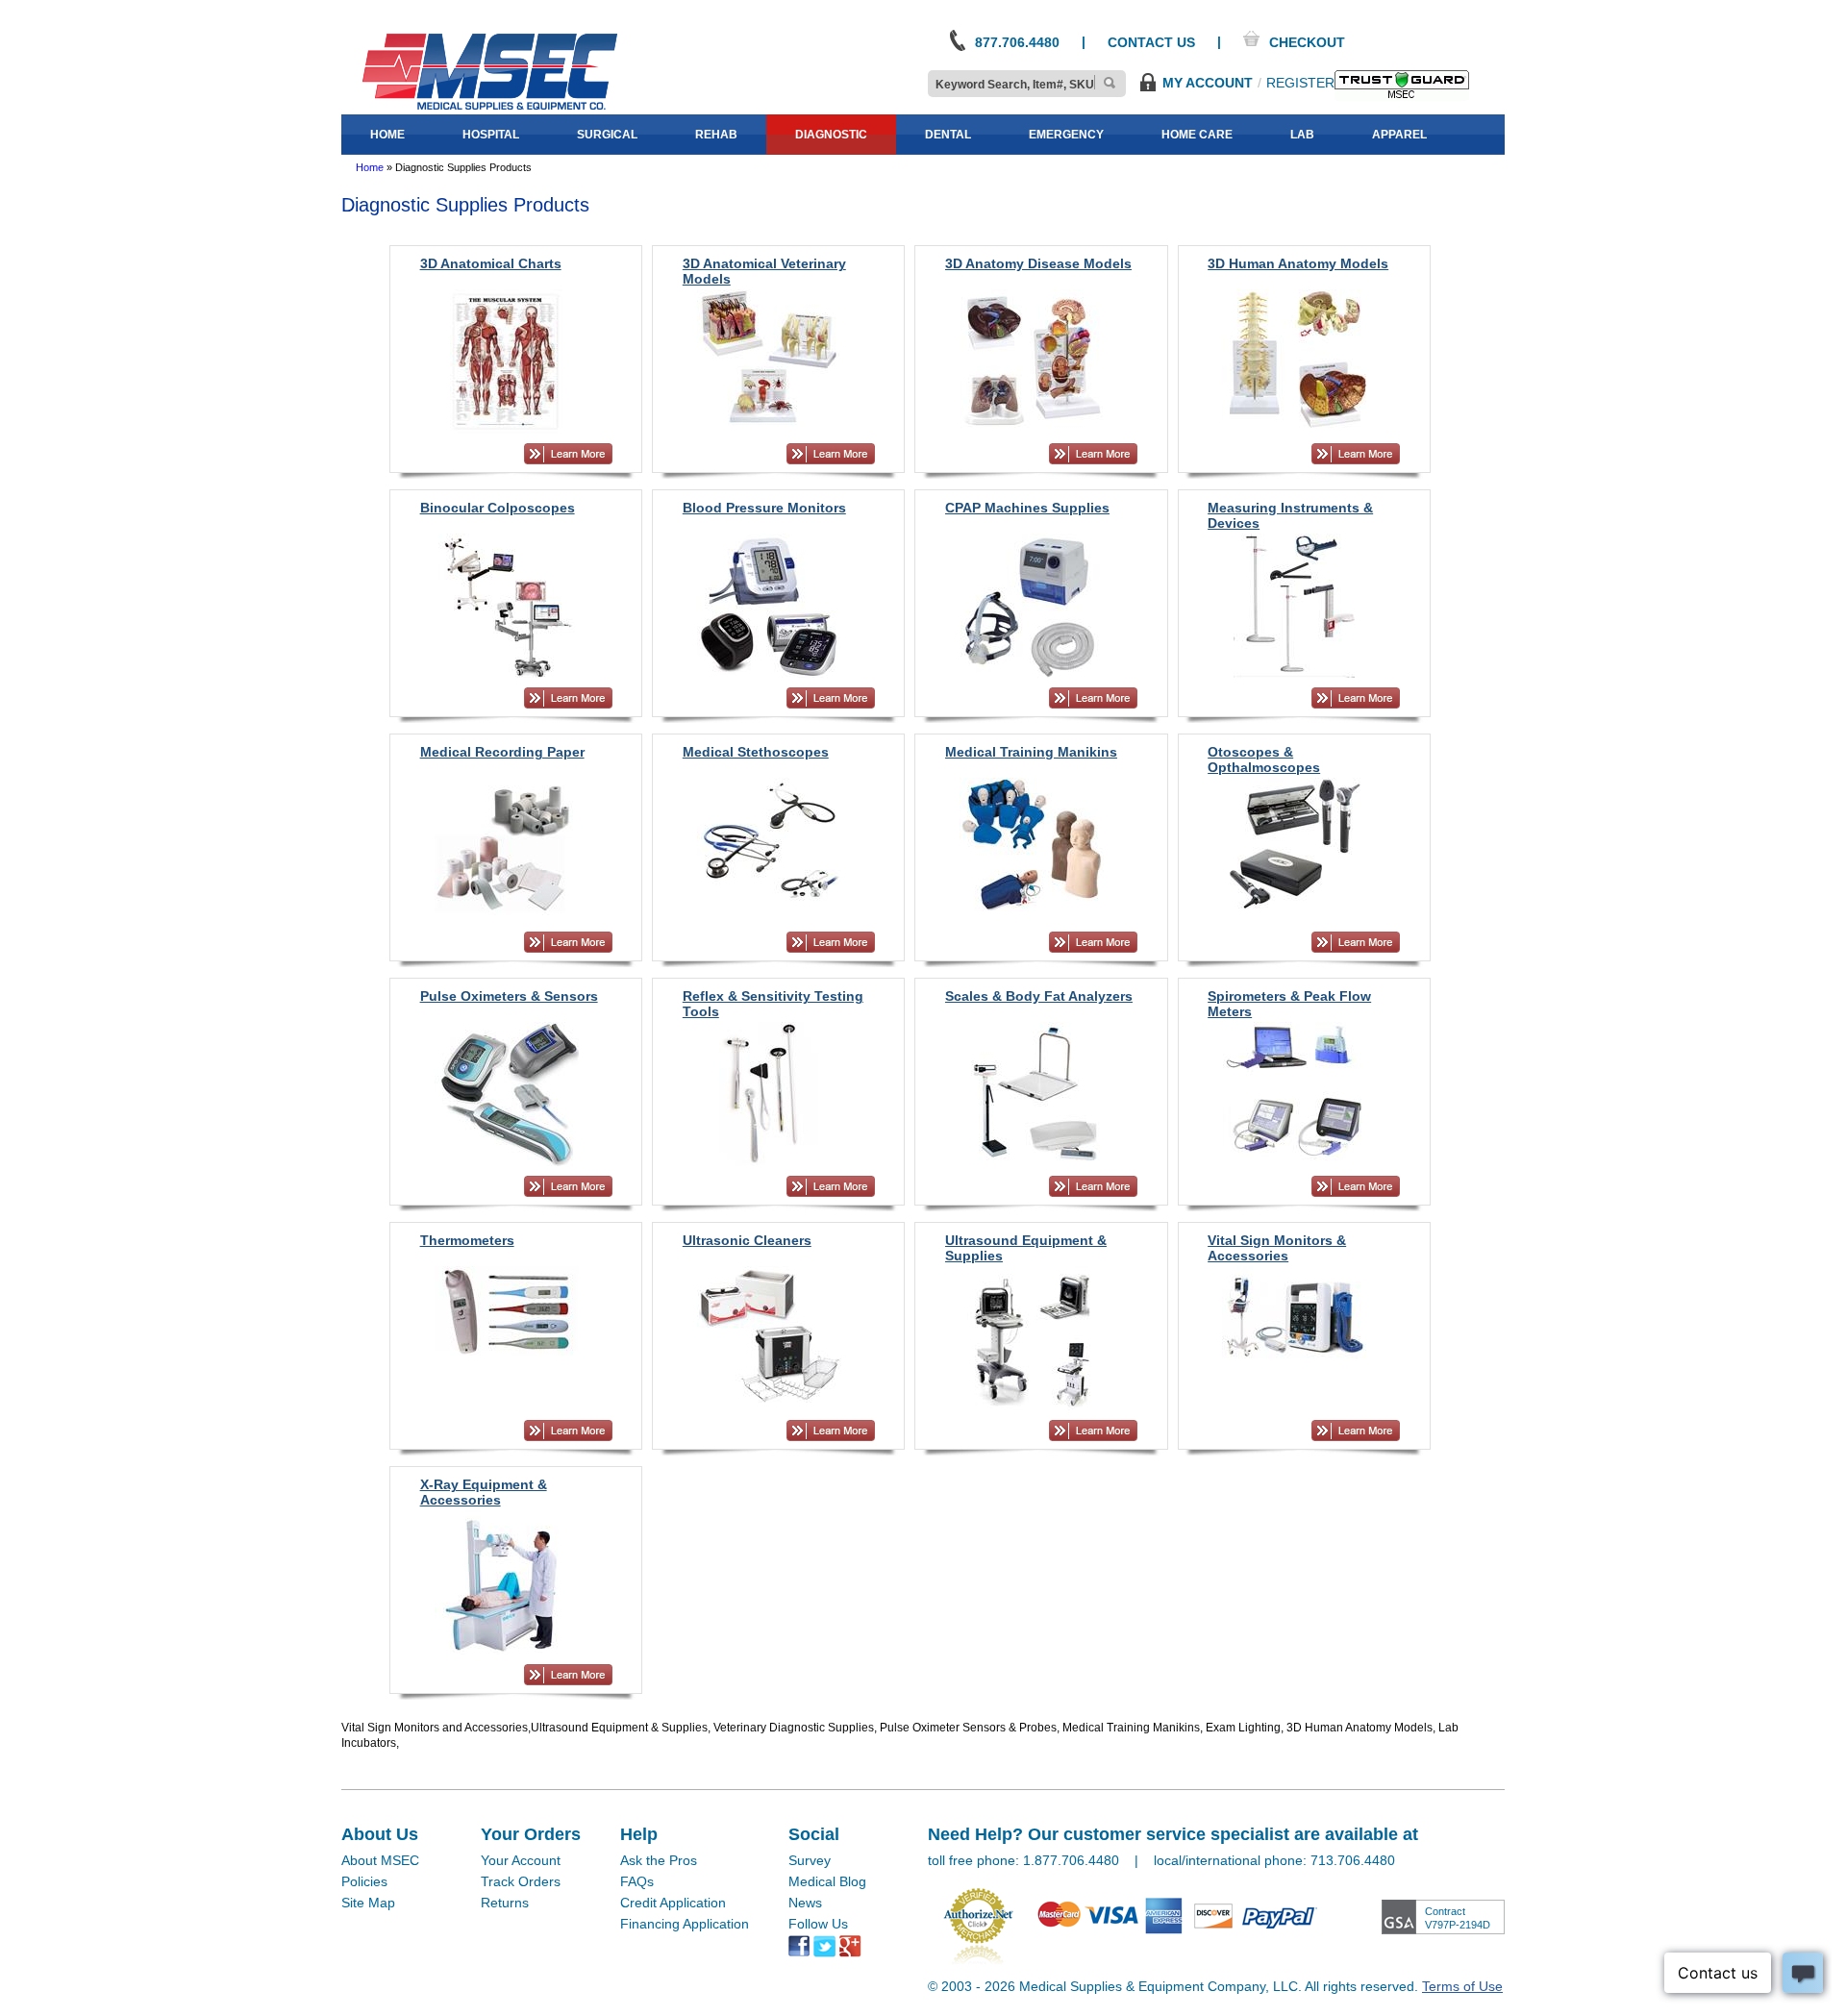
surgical (607, 135)
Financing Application (685, 1924)
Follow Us (818, 1924)
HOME (387, 135)
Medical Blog (827, 1881)
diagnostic (831, 135)
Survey (810, 1860)
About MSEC (380, 1860)
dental (948, 135)
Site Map (368, 1903)
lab (1302, 135)
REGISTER (1300, 83)
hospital (491, 135)
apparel (1399, 135)
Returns (505, 1903)
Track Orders (521, 1881)
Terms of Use (1462, 1986)
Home (370, 167)
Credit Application (673, 1903)
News (805, 1903)
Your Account (521, 1860)
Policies (364, 1881)
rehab (716, 135)
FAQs (637, 1881)
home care (1197, 135)
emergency (1066, 135)
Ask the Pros (659, 1860)
